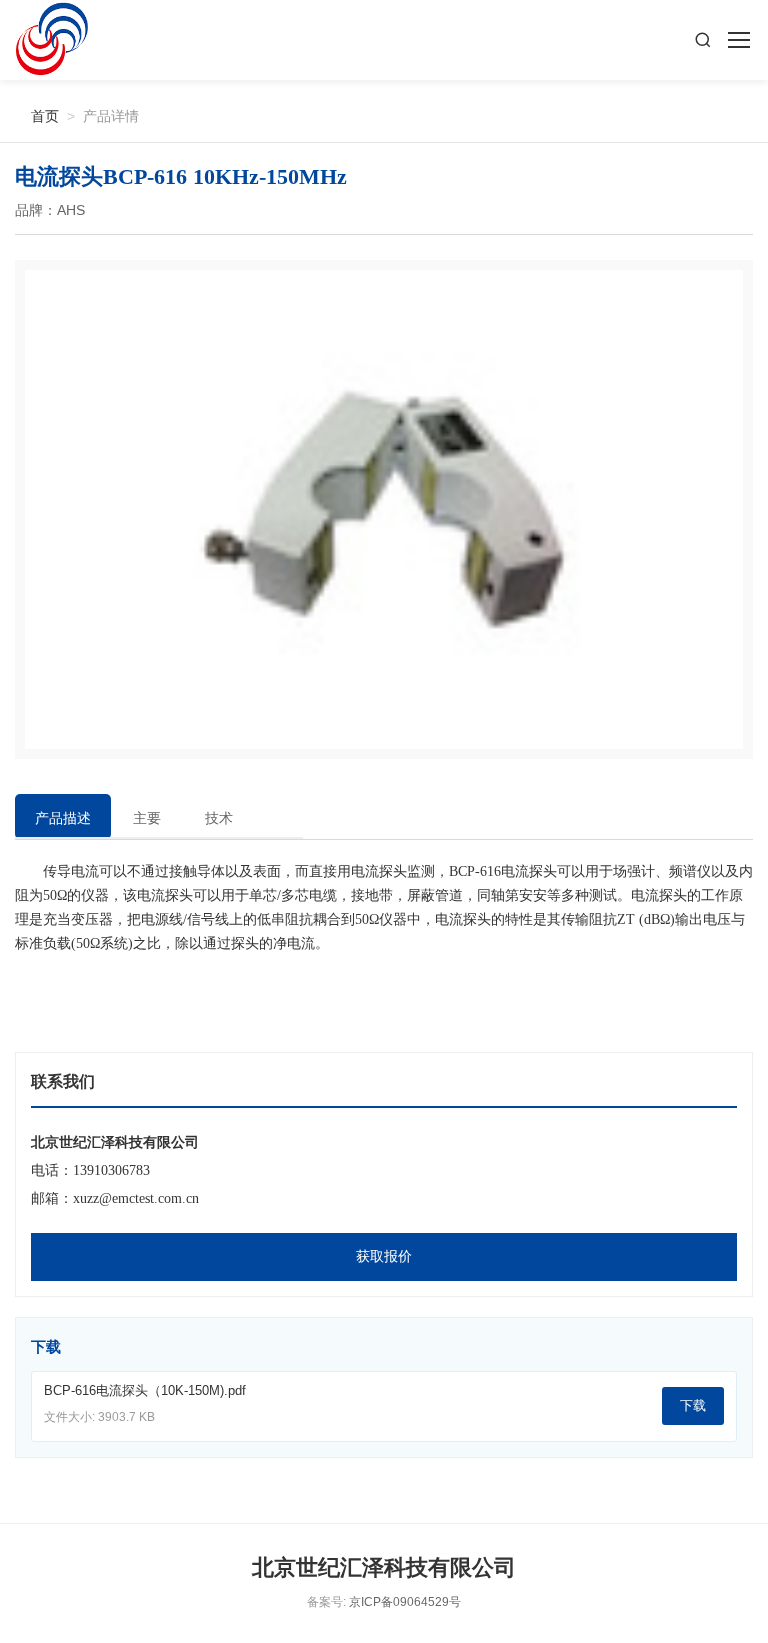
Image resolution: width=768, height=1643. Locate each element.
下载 (693, 1405)
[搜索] (703, 40)
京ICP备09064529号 (405, 1602)
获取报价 (384, 1256)
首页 (37, 115)
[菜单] (738, 40)
